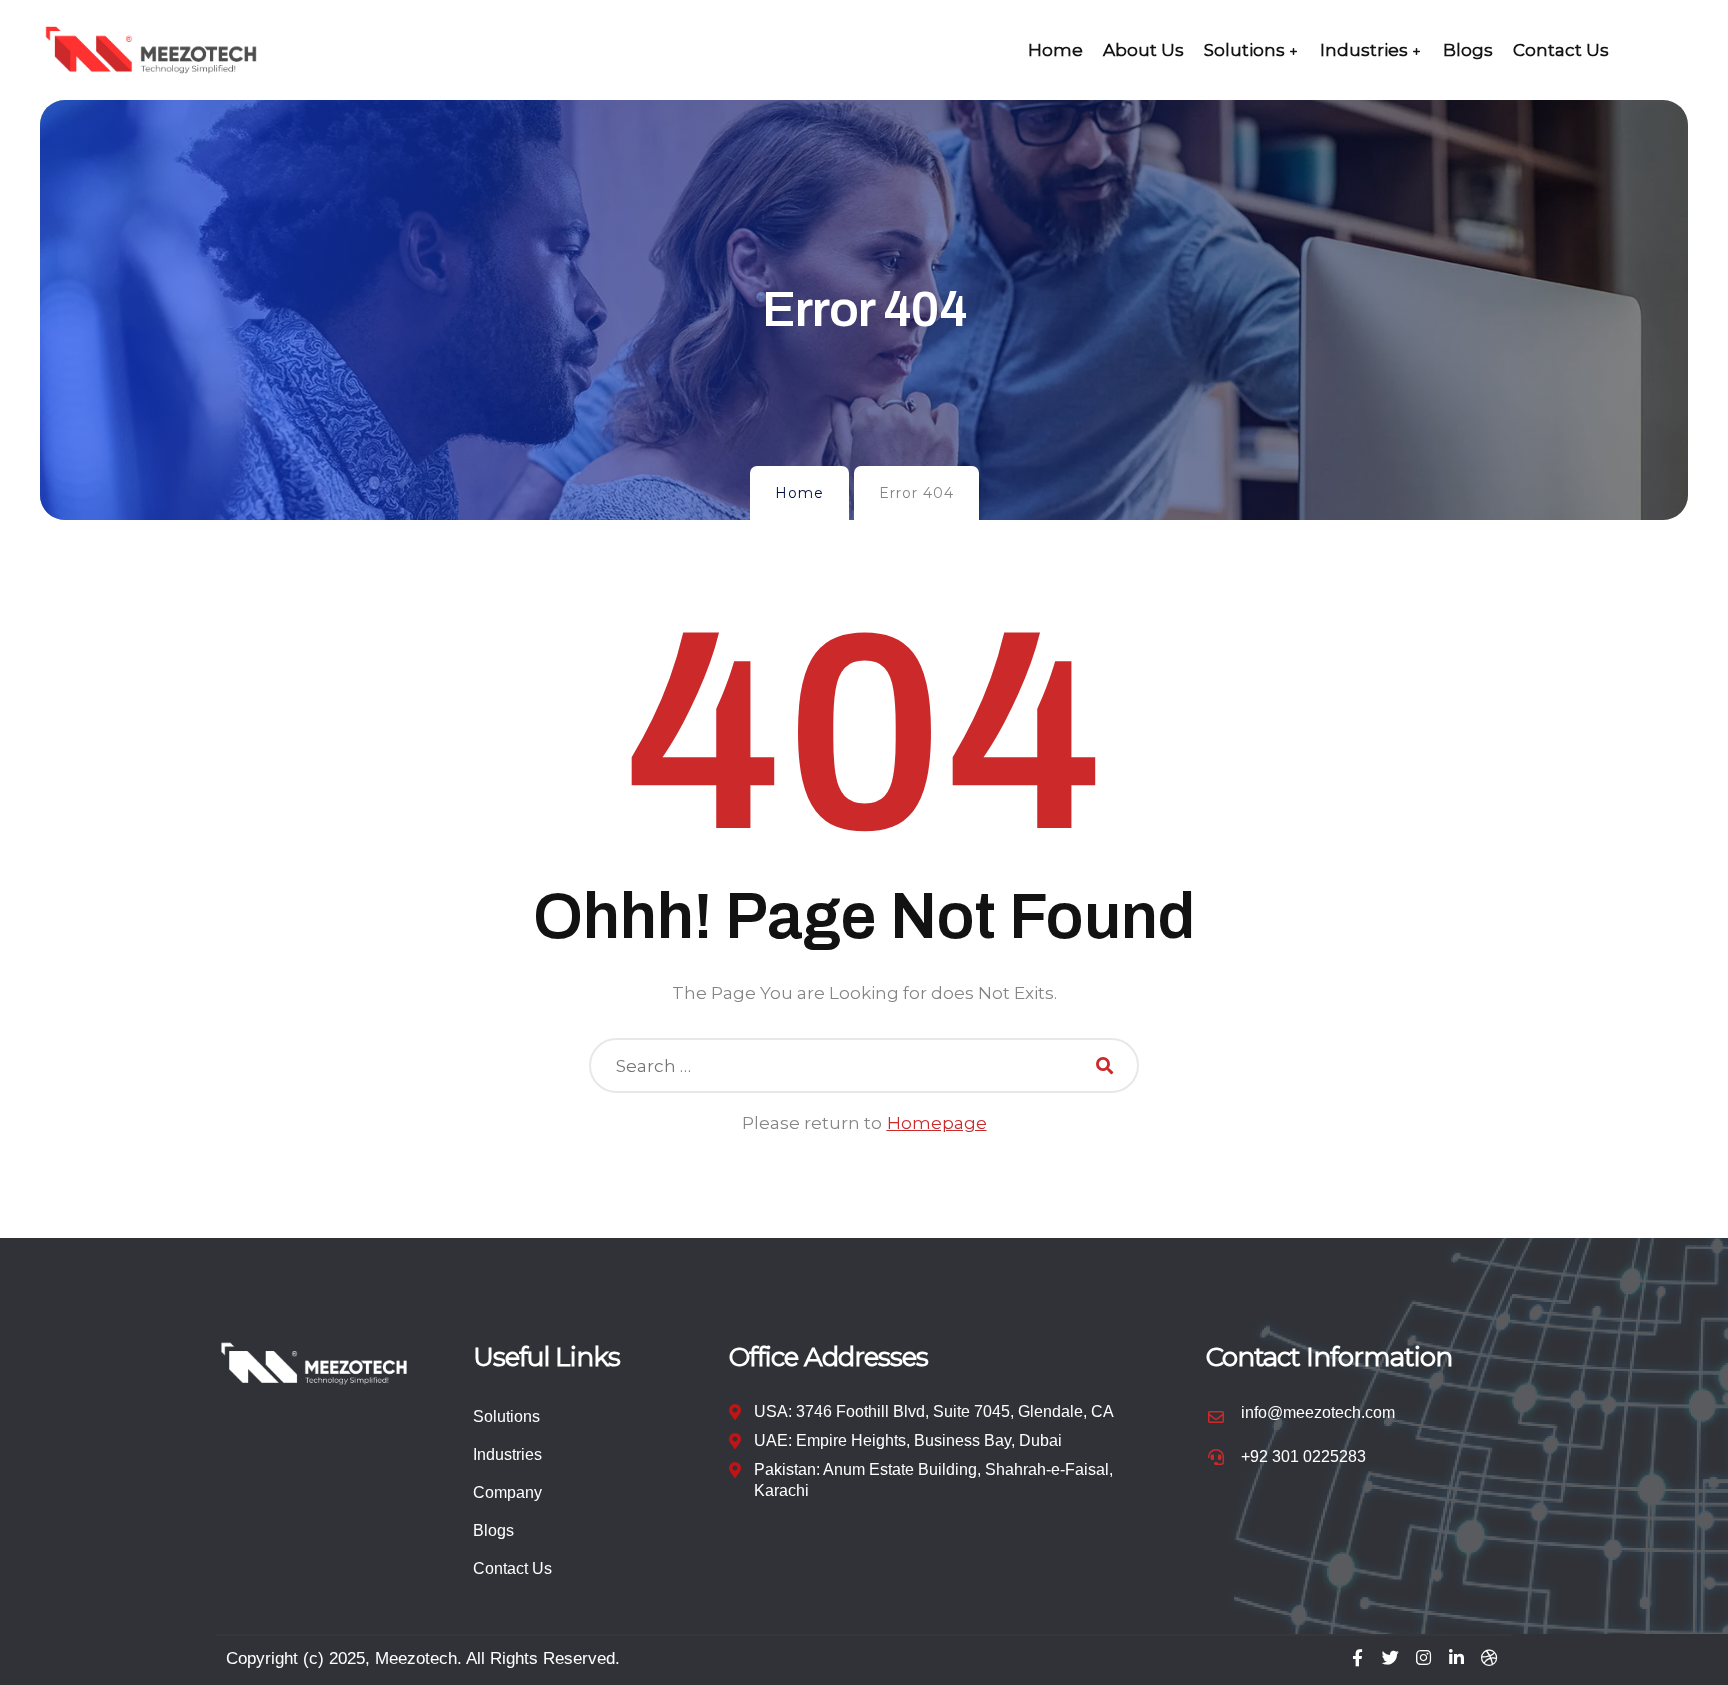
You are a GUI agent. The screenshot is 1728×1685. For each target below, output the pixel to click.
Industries (1364, 50)
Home (1055, 50)
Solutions (1244, 50)
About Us (1143, 50)
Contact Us (1561, 50)
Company (507, 1492)
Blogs (1468, 50)
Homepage (937, 1123)
